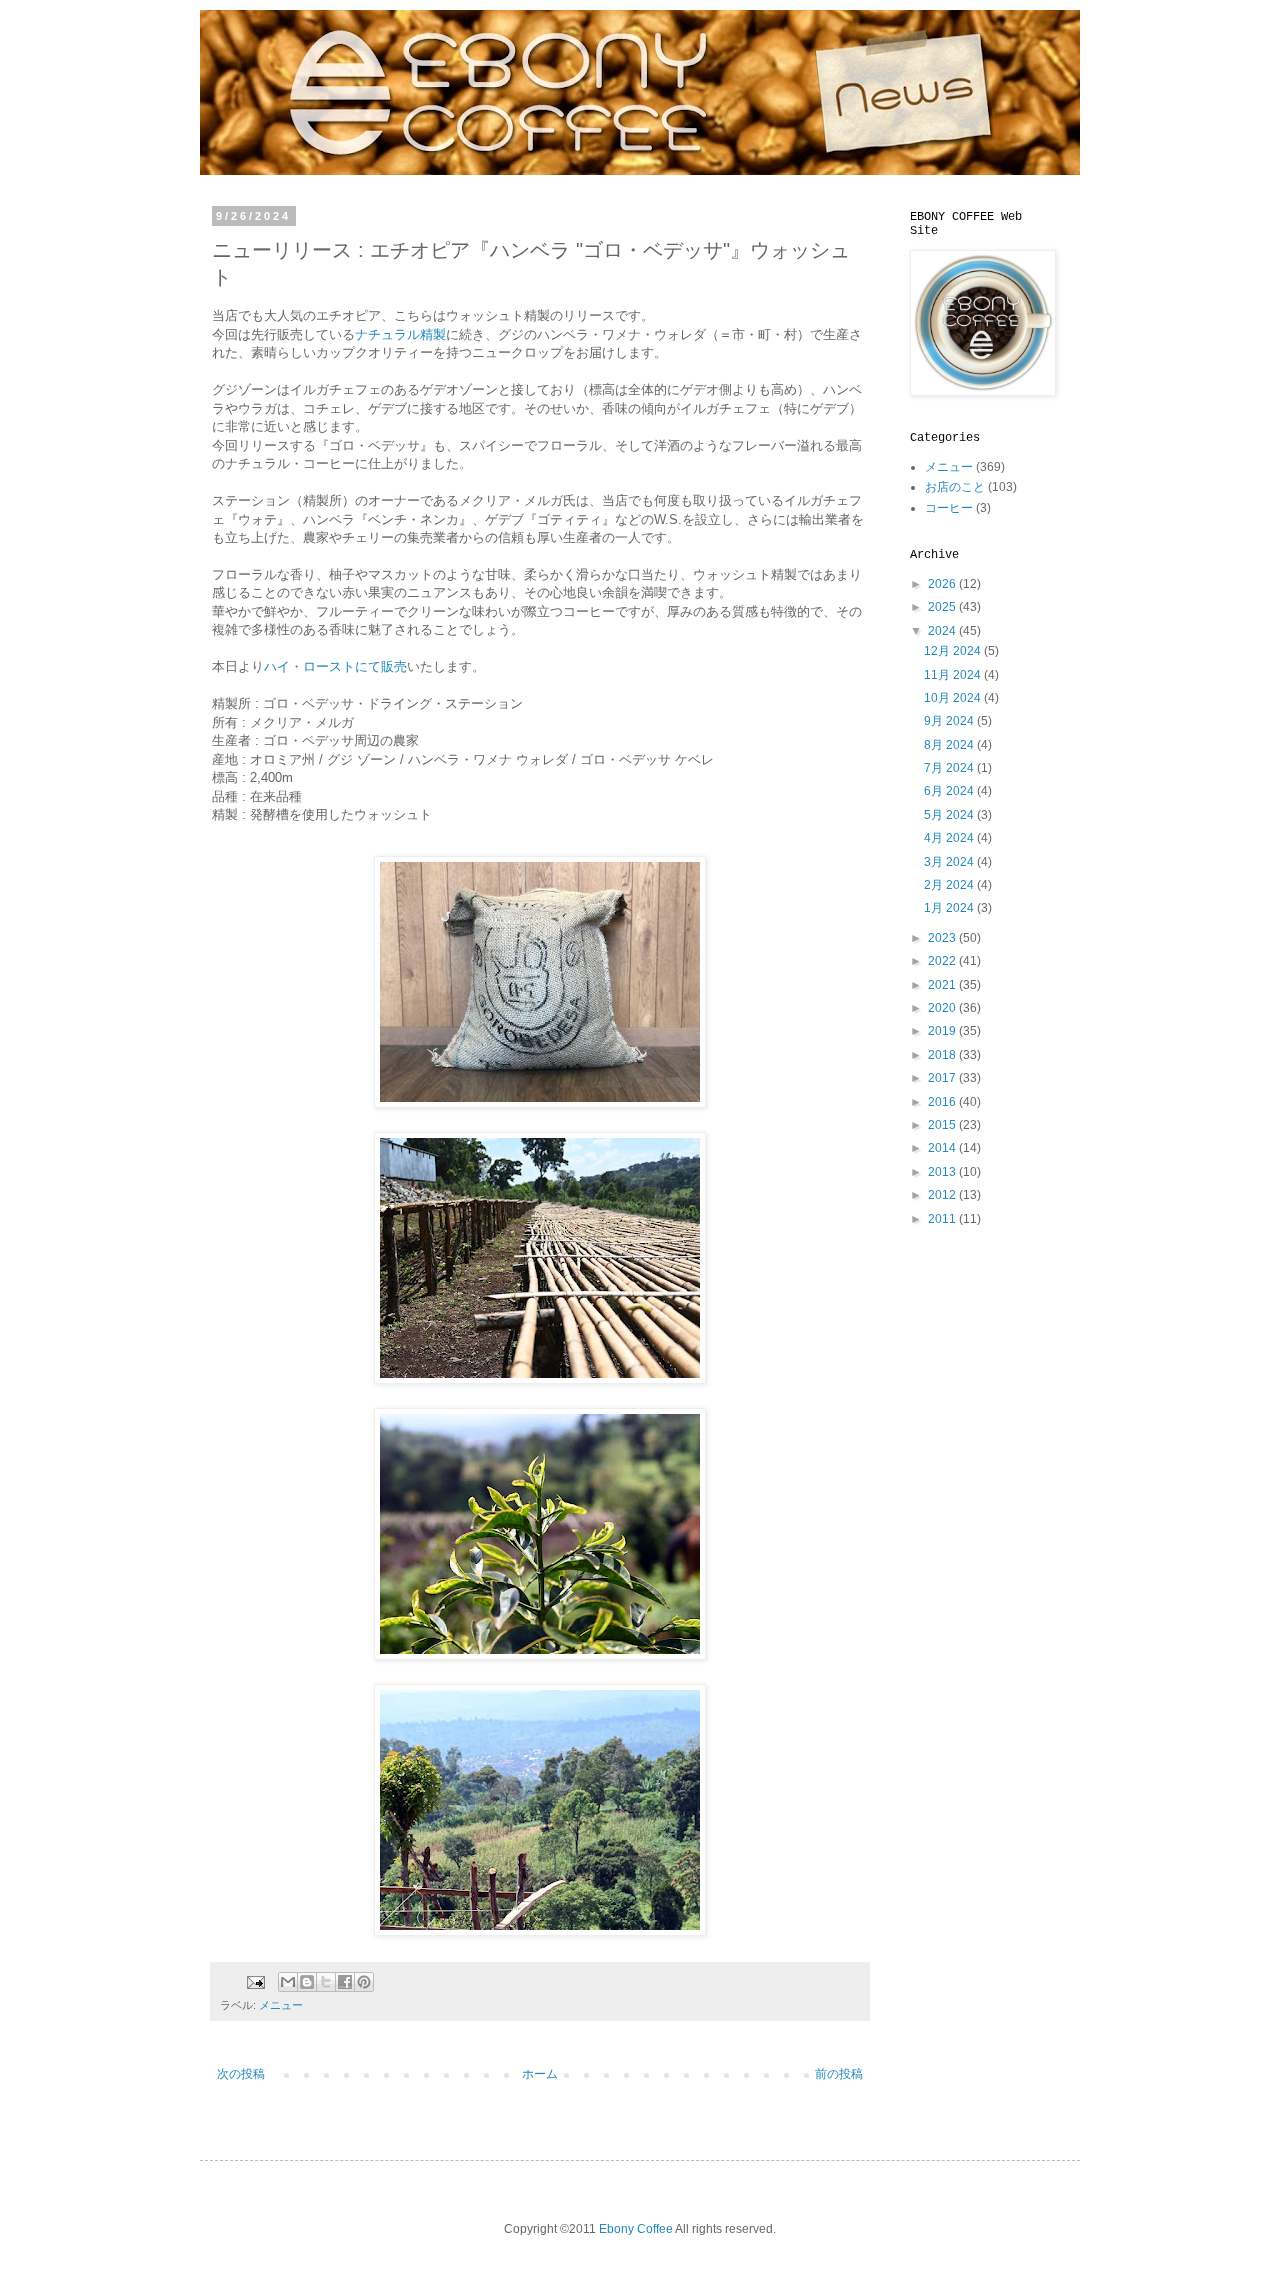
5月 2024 (950, 815)
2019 (943, 1031)
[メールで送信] (288, 1982)
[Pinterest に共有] (364, 1982)
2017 (943, 1078)
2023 (943, 938)
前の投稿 (839, 2074)
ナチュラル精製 (400, 334)
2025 (943, 607)
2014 (943, 1148)
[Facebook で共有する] (345, 1982)
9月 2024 (950, 721)
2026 (943, 584)
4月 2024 (950, 838)
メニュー (281, 2005)
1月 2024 (950, 908)
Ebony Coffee (636, 2229)
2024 (943, 631)
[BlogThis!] (307, 1982)
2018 (943, 1055)
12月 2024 (954, 651)
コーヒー (949, 508)
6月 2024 (950, 791)
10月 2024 (954, 698)
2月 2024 (950, 885)
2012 (943, 1195)
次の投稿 (241, 2074)
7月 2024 (950, 768)
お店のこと (955, 487)
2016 (943, 1102)
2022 (943, 961)
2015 (943, 1125)
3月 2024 (950, 862)
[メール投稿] (255, 1981)
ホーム (540, 2074)
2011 (943, 1219)
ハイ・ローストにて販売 (335, 666)
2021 (943, 985)
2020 (943, 1008)
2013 (943, 1172)
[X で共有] (326, 1982)
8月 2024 (950, 745)
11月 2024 (954, 675)
